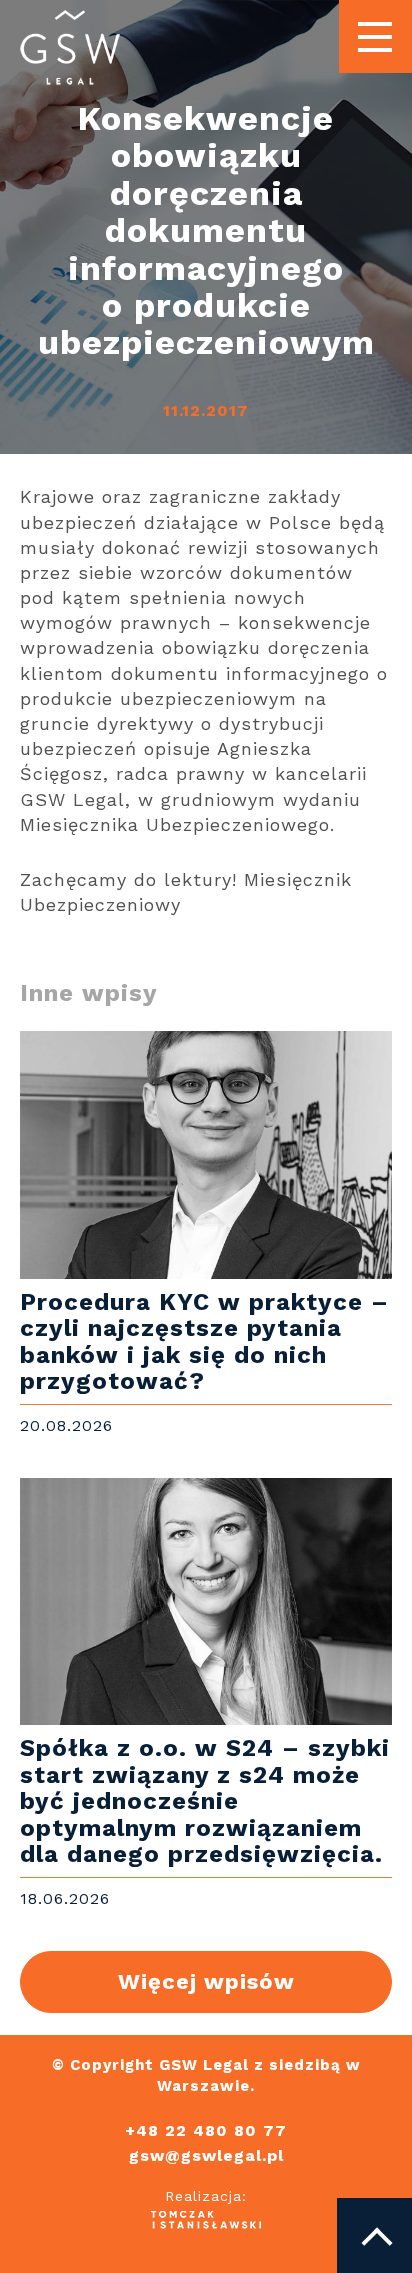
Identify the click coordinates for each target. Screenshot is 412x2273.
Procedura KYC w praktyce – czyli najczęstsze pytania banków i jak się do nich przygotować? (206, 1234)
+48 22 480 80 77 (206, 2131)
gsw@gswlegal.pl (206, 2156)
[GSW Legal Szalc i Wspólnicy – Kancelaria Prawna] (70, 49)
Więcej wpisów (206, 1981)
